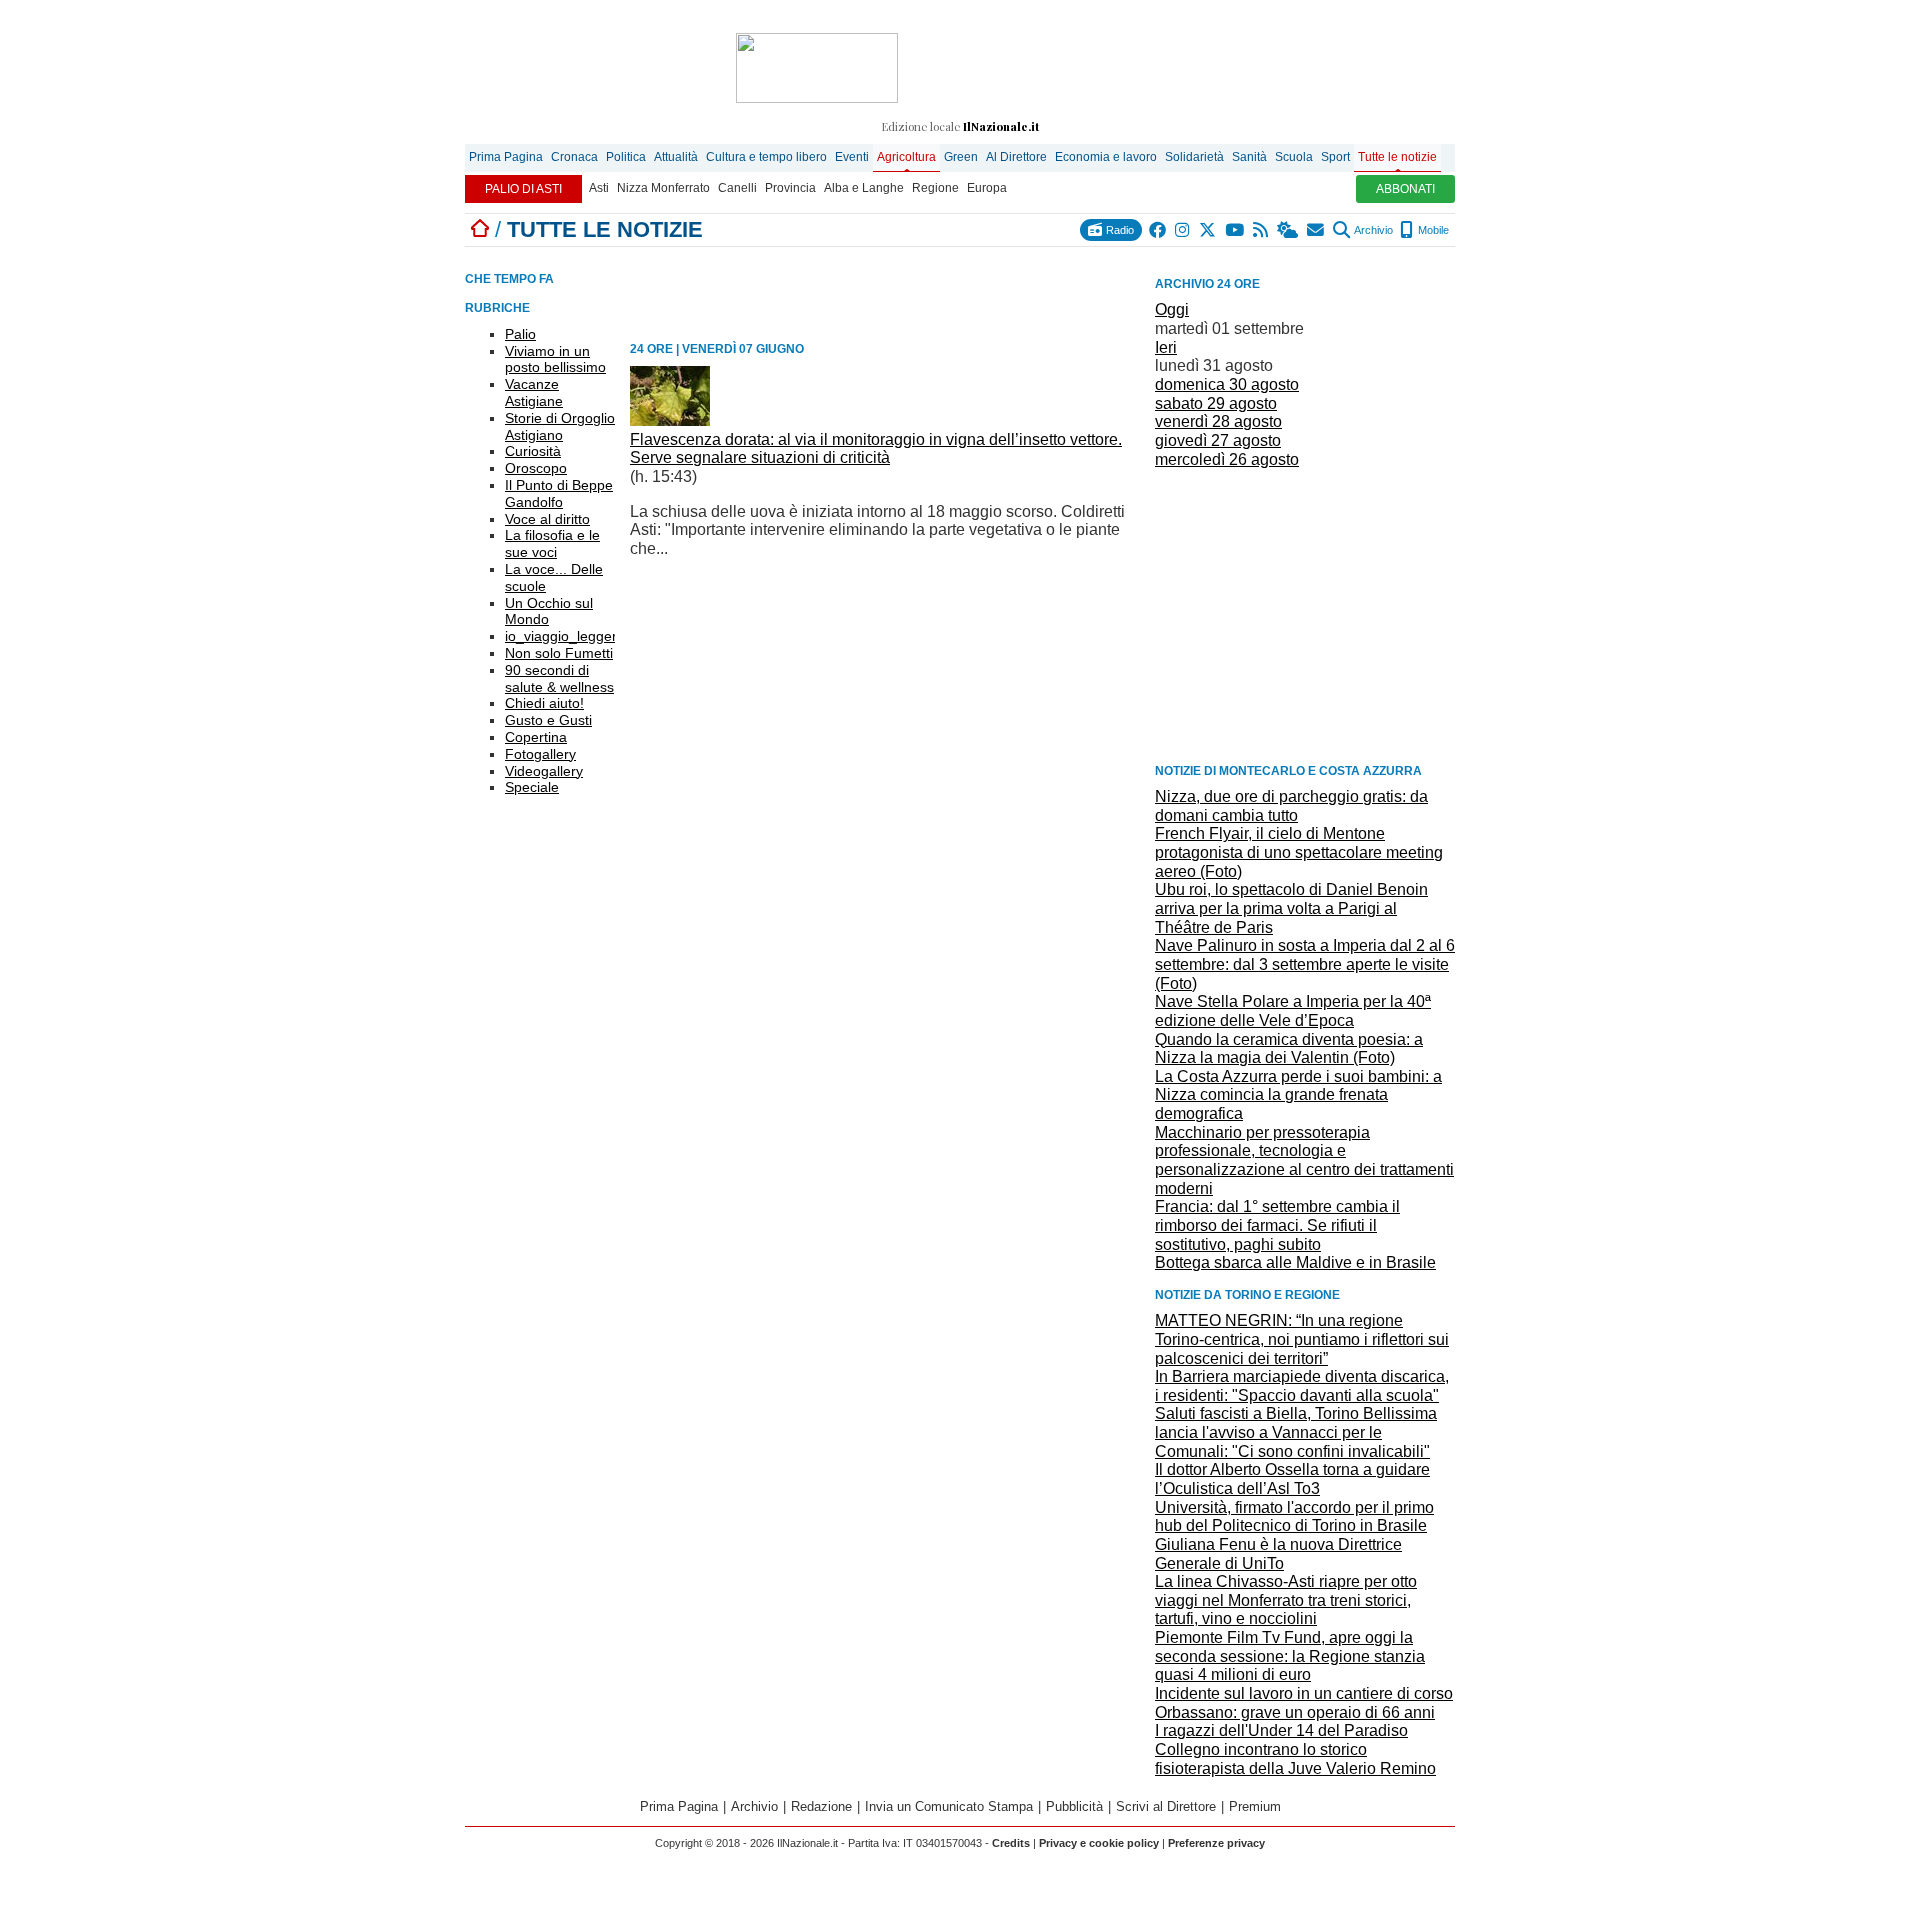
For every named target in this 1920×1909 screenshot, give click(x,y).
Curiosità (533, 451)
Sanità (1249, 157)
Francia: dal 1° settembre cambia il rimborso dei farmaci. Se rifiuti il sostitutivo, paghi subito (1277, 1225)
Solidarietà (1194, 157)
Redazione (821, 1806)
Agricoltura (906, 157)
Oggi (1172, 309)
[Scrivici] (1316, 230)
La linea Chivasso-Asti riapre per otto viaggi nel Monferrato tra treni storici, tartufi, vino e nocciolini (1286, 1600)
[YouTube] (1235, 230)
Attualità (676, 157)
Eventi (852, 157)
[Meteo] (1288, 230)
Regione (935, 188)
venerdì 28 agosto (1218, 421)
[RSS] (1261, 230)
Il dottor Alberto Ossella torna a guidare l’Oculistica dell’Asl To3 (1292, 1479)
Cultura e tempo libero (766, 157)
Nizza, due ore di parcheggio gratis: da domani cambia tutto (1291, 806)
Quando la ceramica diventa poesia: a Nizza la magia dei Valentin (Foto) (1289, 1049)
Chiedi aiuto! (544, 703)
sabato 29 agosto (1216, 403)
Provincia (790, 188)
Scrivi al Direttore (1166, 1806)
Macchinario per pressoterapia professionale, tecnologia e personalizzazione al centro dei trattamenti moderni (1304, 1160)
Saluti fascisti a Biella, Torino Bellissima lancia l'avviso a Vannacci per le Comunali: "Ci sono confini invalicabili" (1296, 1432)
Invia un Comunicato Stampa (949, 1806)
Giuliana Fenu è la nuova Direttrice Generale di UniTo (1278, 1554)
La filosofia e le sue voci (552, 543)
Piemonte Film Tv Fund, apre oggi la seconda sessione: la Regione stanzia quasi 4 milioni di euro (1290, 1656)
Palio (520, 334)
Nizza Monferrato (663, 188)
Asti (599, 188)
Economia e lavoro (1106, 157)
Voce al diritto (547, 519)
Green (961, 157)
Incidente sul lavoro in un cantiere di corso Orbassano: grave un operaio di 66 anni (1304, 1703)
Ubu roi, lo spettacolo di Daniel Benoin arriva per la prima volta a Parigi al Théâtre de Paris (1291, 908)
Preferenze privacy (1216, 1843)
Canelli (737, 188)
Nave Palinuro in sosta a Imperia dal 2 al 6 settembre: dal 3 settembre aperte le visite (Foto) (1305, 964)
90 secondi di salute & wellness (559, 678)
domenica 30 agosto (1227, 384)
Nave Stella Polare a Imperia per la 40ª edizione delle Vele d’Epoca (1293, 1011)
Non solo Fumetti (559, 653)
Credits (1011, 1843)
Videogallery (544, 771)
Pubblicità (1074, 1806)
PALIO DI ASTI (523, 189)
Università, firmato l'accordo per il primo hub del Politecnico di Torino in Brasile (1294, 1517)
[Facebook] (1158, 230)
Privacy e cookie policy (1099, 1843)
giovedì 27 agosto (1218, 440)
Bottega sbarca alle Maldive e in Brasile (1295, 1262)
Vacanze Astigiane (534, 392)
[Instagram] (1183, 230)
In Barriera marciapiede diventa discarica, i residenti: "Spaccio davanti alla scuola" (1302, 1386)
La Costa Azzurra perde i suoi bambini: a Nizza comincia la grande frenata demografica (1298, 1095)
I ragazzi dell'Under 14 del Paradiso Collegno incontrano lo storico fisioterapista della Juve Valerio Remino (1295, 1749)
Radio (1118, 230)
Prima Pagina (506, 157)
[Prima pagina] (480, 229)
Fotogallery (540, 754)
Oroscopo (536, 468)
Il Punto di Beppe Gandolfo (559, 493)
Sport (1335, 157)
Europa (987, 188)
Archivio (1372, 230)
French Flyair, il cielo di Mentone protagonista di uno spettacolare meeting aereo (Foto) (1299, 852)
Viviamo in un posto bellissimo (555, 359)
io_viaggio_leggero (565, 636)
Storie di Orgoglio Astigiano (560, 426)
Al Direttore (1016, 157)
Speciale (532, 787)
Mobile (1432, 230)
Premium (1255, 1806)
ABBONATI (1405, 189)
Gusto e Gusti (548, 720)
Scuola (1294, 157)
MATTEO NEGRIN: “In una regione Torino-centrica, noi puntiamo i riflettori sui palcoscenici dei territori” (1302, 1339)
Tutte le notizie (1397, 157)
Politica (626, 157)
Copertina (536, 737)
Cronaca (574, 157)
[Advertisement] (1305, 614)
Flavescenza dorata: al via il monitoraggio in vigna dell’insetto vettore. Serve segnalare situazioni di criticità (876, 449)
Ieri (1166, 347)
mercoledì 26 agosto (1227, 459)
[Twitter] (1208, 230)
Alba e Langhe (864, 188)
